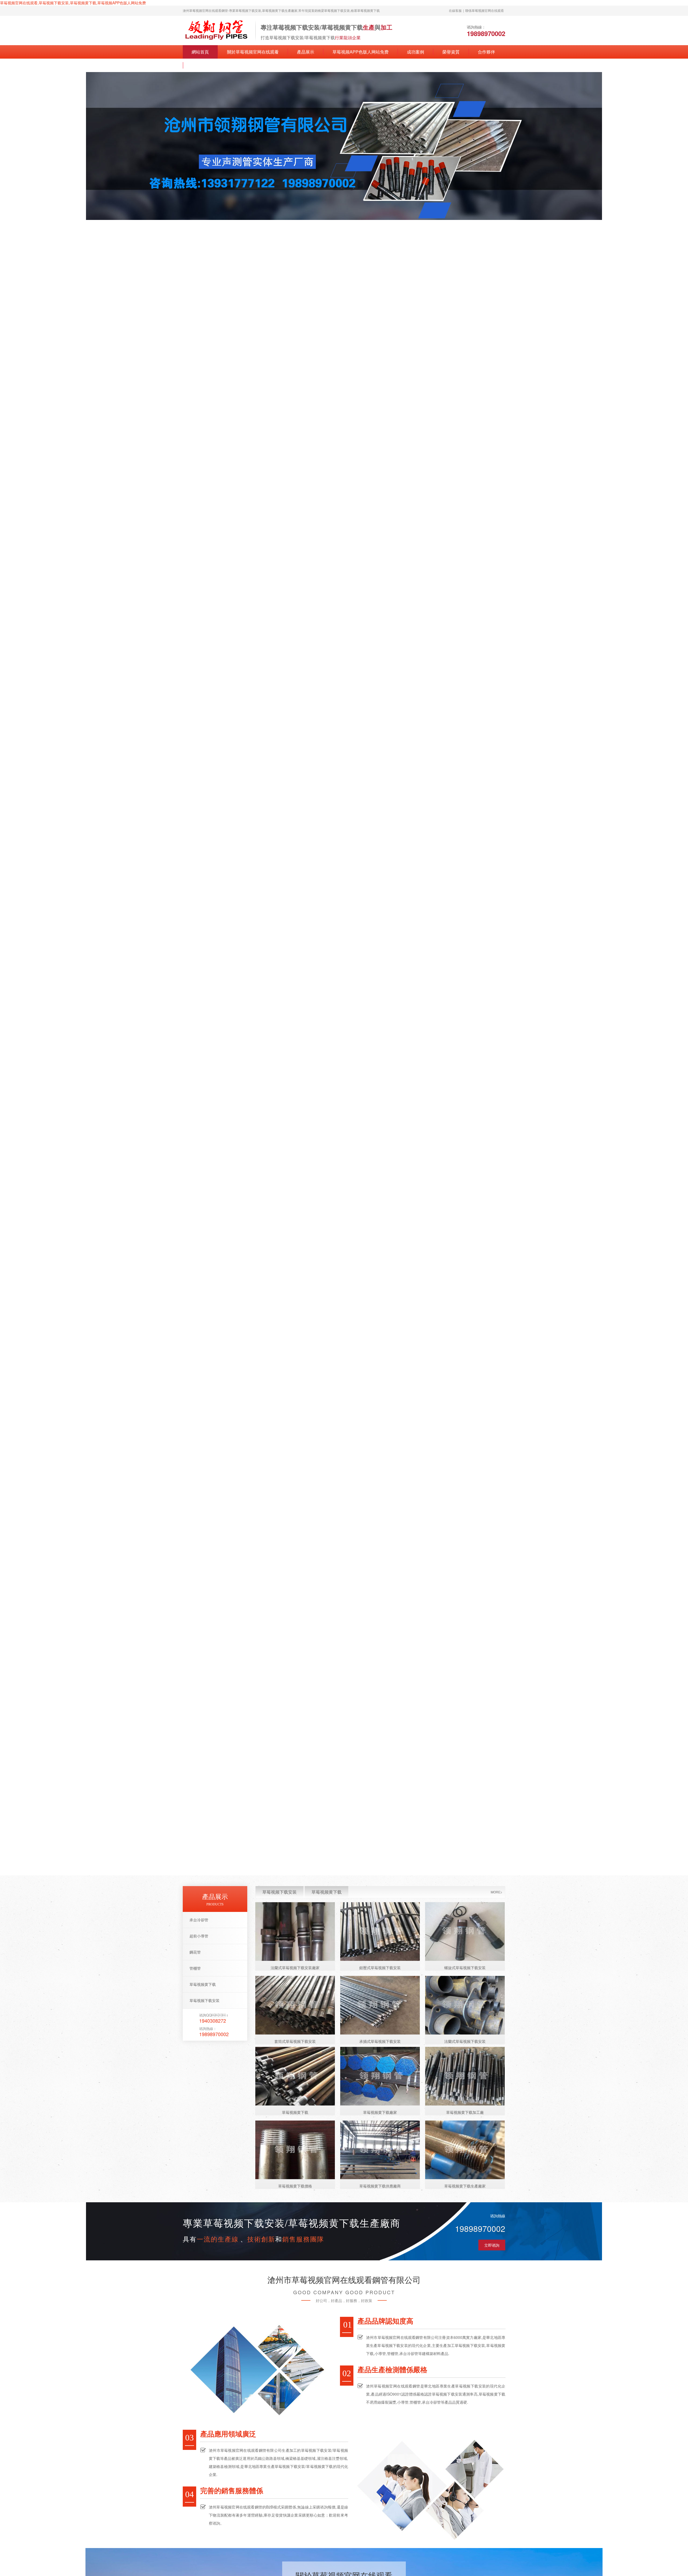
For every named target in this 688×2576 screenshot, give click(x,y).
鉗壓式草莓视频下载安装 (380, 1968)
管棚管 (195, 1968)
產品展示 (306, 52)
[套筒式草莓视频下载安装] (295, 2005)
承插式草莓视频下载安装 (380, 2041)
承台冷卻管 (199, 1920)
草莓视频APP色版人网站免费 (361, 52)
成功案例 (415, 52)
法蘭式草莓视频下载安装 (465, 2041)
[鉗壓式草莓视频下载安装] (380, 1932)
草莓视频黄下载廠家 (380, 2112)
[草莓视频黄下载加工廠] (465, 2076)
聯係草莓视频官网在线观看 (485, 10)
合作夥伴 (486, 52)
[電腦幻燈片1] (344, 146)
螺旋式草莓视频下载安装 (465, 1968)
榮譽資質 (451, 52)
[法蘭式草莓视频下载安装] (465, 2005)
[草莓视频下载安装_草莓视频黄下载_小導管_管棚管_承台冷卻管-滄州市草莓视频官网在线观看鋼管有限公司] (216, 30)
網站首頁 (200, 52)
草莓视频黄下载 (203, 1984)
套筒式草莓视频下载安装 (295, 2041)
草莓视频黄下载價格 (295, 2186)
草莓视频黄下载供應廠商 (380, 2186)
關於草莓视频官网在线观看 (253, 52)
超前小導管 (199, 1936)
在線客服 (455, 10)
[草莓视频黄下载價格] (295, 2150)
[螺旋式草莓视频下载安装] (465, 1932)
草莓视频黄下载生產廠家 (465, 2186)
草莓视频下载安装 (205, 2000)
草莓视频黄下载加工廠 (465, 2112)
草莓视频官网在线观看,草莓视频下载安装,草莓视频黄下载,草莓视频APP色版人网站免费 (73, 3)
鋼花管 (195, 1952)
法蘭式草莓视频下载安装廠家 (295, 1968)
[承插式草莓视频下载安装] (380, 2005)
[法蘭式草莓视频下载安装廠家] (295, 1932)
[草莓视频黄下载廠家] (380, 2076)
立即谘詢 (492, 2245)
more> (497, 1892)
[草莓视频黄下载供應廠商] (380, 2150)
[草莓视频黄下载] (295, 2076)
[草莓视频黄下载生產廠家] (465, 2150)
